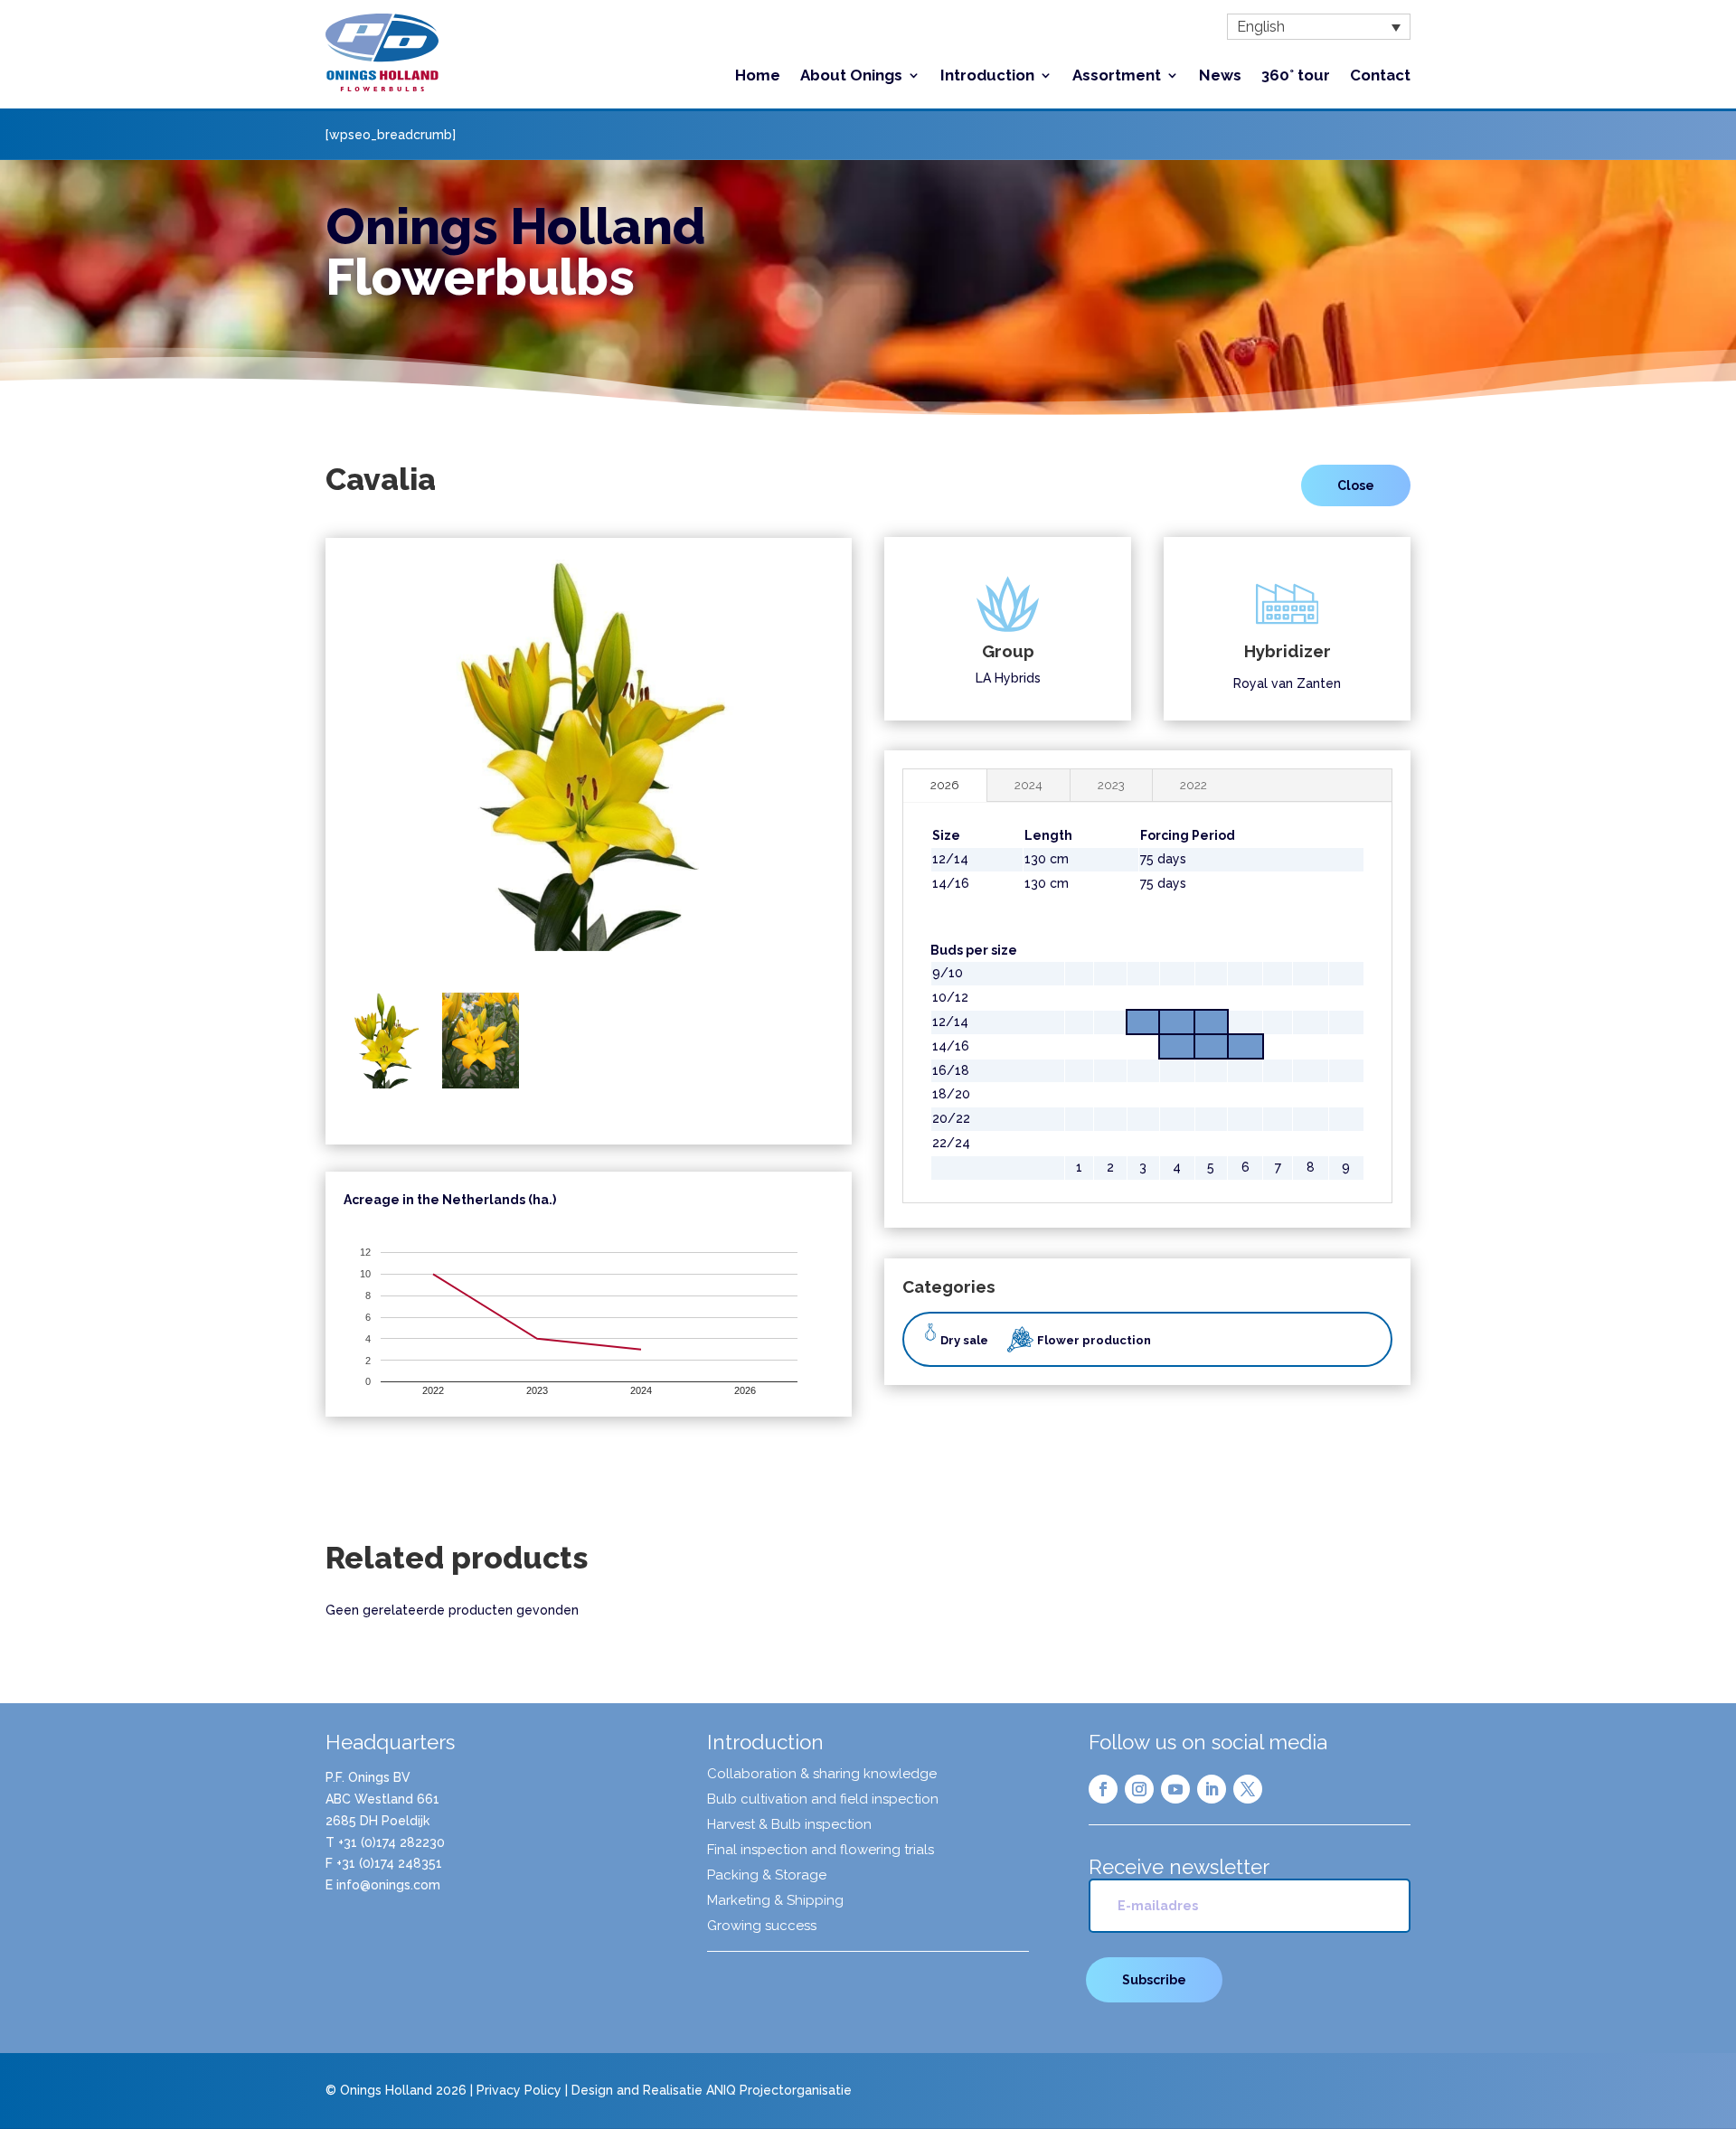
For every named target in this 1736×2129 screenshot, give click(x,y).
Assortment (1117, 76)
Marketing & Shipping (775, 1901)
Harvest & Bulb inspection (789, 1825)
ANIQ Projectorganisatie (779, 2090)
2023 (1111, 785)
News (1220, 76)
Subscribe (1154, 1980)
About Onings (851, 76)
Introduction (987, 76)
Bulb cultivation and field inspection (823, 1800)
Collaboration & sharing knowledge (822, 1775)
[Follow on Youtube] (1175, 1789)
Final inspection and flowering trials (821, 1851)
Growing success (762, 1926)
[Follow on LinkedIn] (1212, 1789)
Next (857, 768)
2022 (1193, 785)
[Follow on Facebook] (1103, 1789)
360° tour (1296, 76)
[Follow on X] (1248, 1789)
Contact (1380, 76)
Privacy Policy (519, 2090)
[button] (1319, 27)
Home (758, 76)
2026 (945, 785)
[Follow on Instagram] (1139, 1789)
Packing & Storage (767, 1876)
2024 (1028, 785)
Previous (320, 768)
